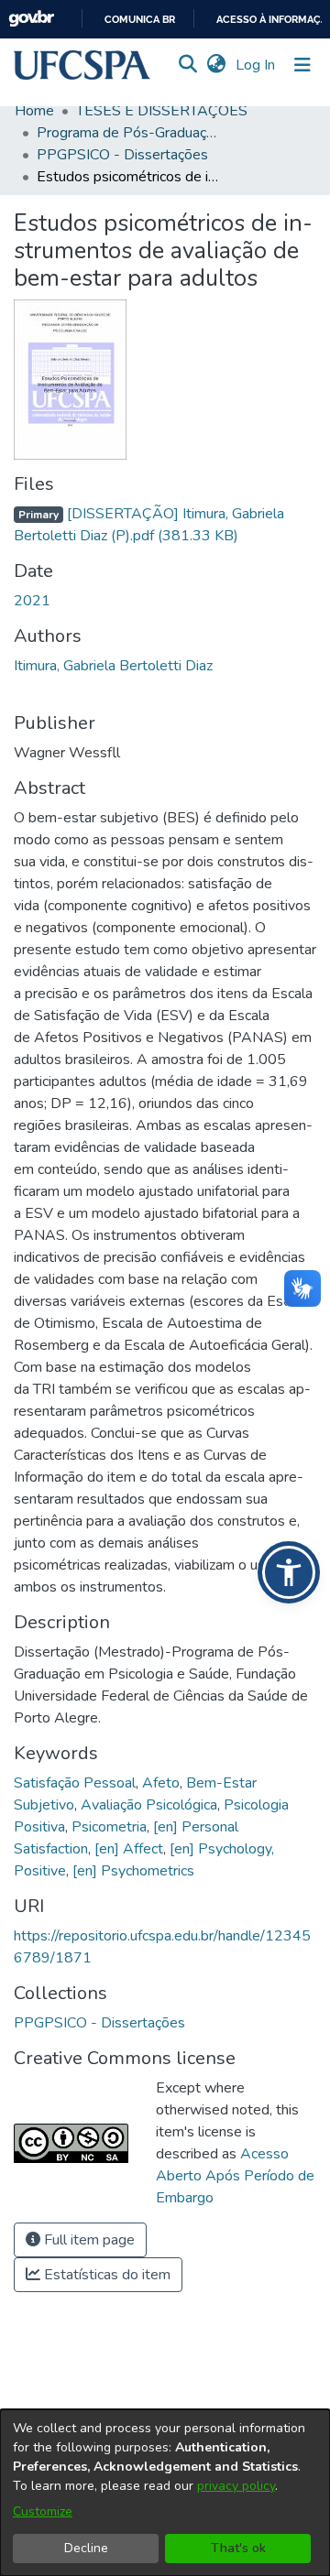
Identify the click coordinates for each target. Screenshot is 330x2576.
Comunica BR (140, 20)
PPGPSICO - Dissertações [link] (122, 155)
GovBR (31, 19)
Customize (43, 2511)
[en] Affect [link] (129, 1849)
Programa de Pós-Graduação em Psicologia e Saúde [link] (128, 133)
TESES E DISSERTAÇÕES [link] (162, 111)
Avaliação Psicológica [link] (149, 1805)
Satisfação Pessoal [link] (75, 1783)
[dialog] (165, 2493)
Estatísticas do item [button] (105, 2275)
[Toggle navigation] (302, 65)
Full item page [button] (88, 2240)
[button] (82, 65)
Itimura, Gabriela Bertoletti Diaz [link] (113, 666)
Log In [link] (256, 65)
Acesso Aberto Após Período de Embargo (235, 2176)
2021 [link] (32, 601)
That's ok (238, 2548)
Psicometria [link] (109, 1827)
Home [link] (34, 111)
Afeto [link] (161, 1783)
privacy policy (236, 2486)
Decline (86, 2548)
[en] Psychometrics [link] (133, 1871)
